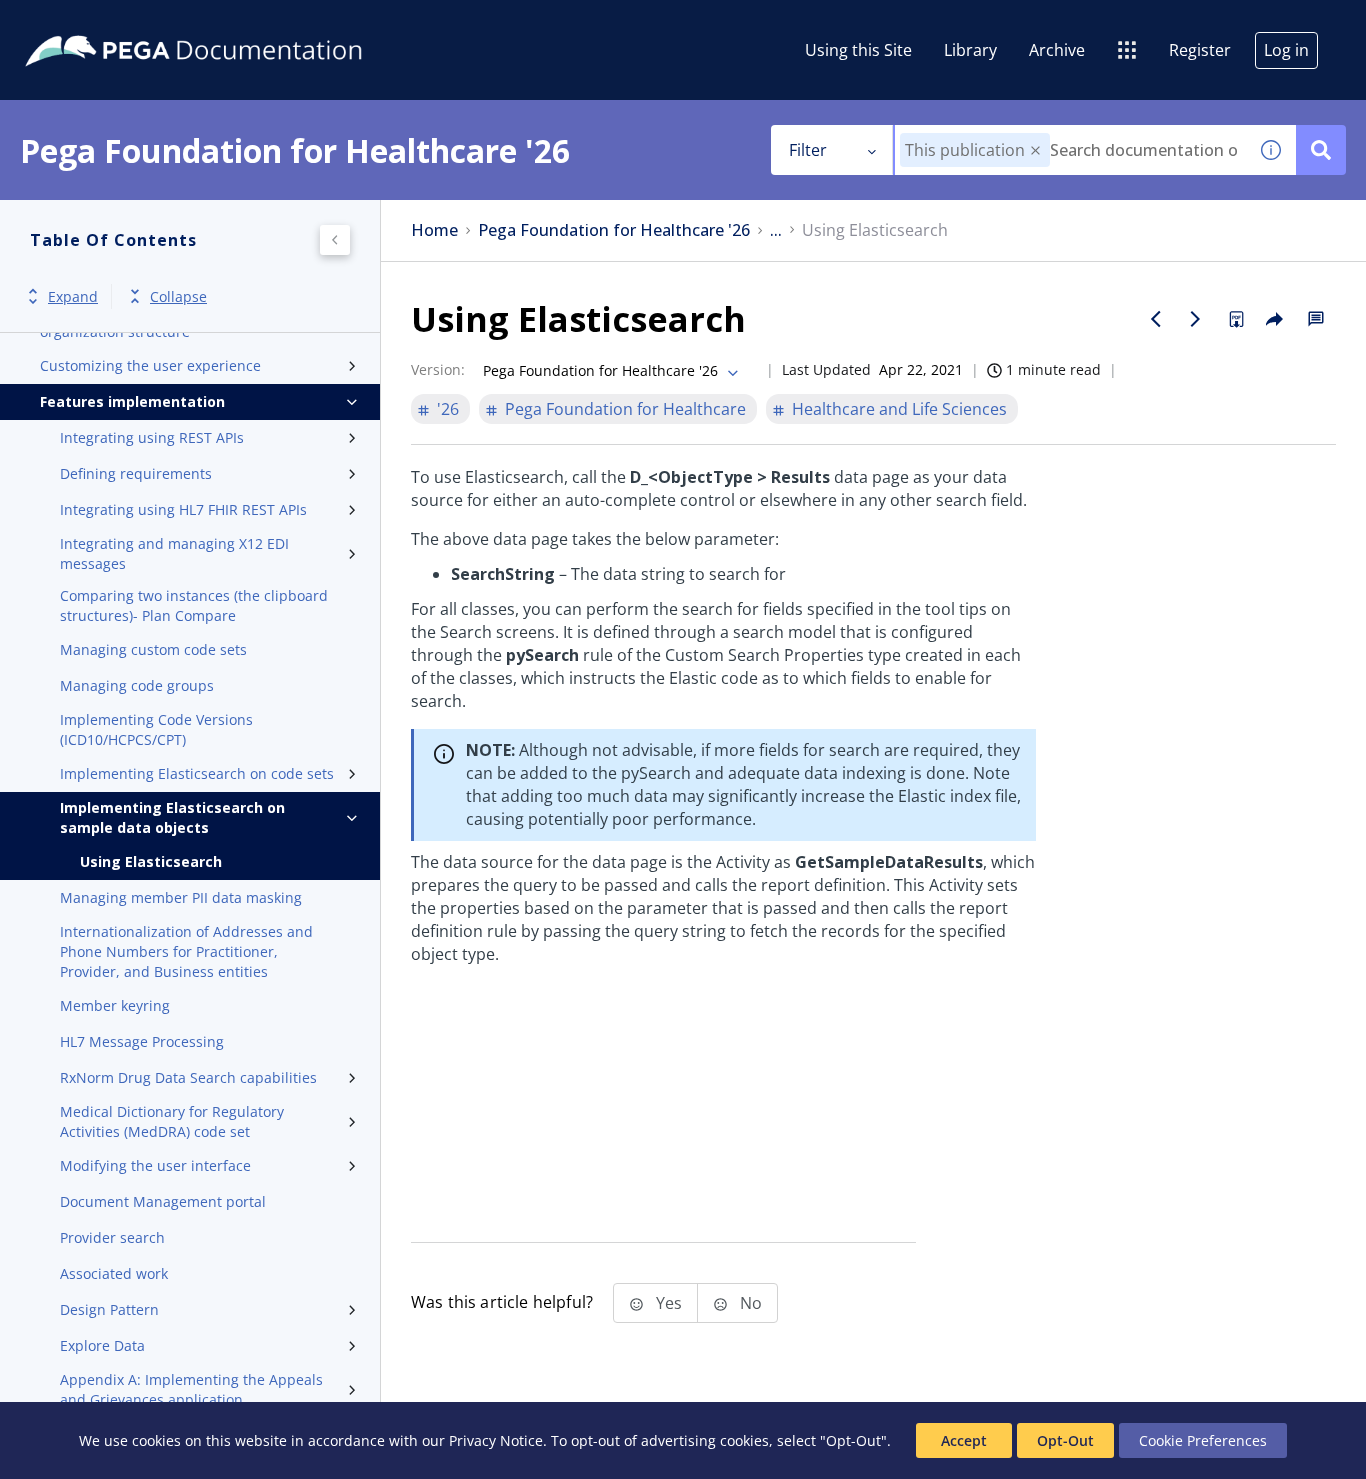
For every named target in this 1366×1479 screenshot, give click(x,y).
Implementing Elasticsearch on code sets (197, 773)
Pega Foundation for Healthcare (625, 409)
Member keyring (115, 1005)
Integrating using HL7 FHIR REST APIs (183, 509)
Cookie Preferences (1203, 1440)
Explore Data (102, 1345)
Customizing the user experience (150, 365)
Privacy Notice (496, 1440)
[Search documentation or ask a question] (1321, 150)
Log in (1286, 50)
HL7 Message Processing (142, 1041)
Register (1200, 50)
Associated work (114, 1273)
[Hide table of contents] (335, 240)
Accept (964, 1440)
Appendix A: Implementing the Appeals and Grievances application (191, 1389)
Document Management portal (163, 1201)
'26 (448, 409)
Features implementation (132, 401)
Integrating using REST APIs (152, 437)
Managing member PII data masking (181, 897)
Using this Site (858, 50)
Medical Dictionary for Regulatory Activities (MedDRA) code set (172, 1121)
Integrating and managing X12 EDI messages (174, 553)
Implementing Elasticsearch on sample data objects (172, 817)
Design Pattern (109, 1309)
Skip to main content (89, 23)
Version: (438, 369)
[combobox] (1070, 150)
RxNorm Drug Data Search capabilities (188, 1077)
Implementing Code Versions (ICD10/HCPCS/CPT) (156, 729)
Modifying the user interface (155, 1165)
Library (970, 50)
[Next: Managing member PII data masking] (1196, 319)
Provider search (112, 1237)
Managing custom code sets (153, 649)
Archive (1057, 50)
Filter (808, 150)
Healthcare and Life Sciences (899, 409)
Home (434, 230)
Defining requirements (136, 473)
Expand (73, 296)
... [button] (776, 230)
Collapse (178, 296)
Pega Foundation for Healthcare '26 (614, 230)
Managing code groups (137, 685)
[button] (1035, 150)
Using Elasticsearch (151, 861)
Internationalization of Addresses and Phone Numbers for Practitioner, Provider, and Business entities (186, 951)
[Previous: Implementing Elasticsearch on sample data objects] (1156, 319)
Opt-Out (1065, 1440)
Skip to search (242, 23)
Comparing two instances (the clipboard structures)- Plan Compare (194, 605)
